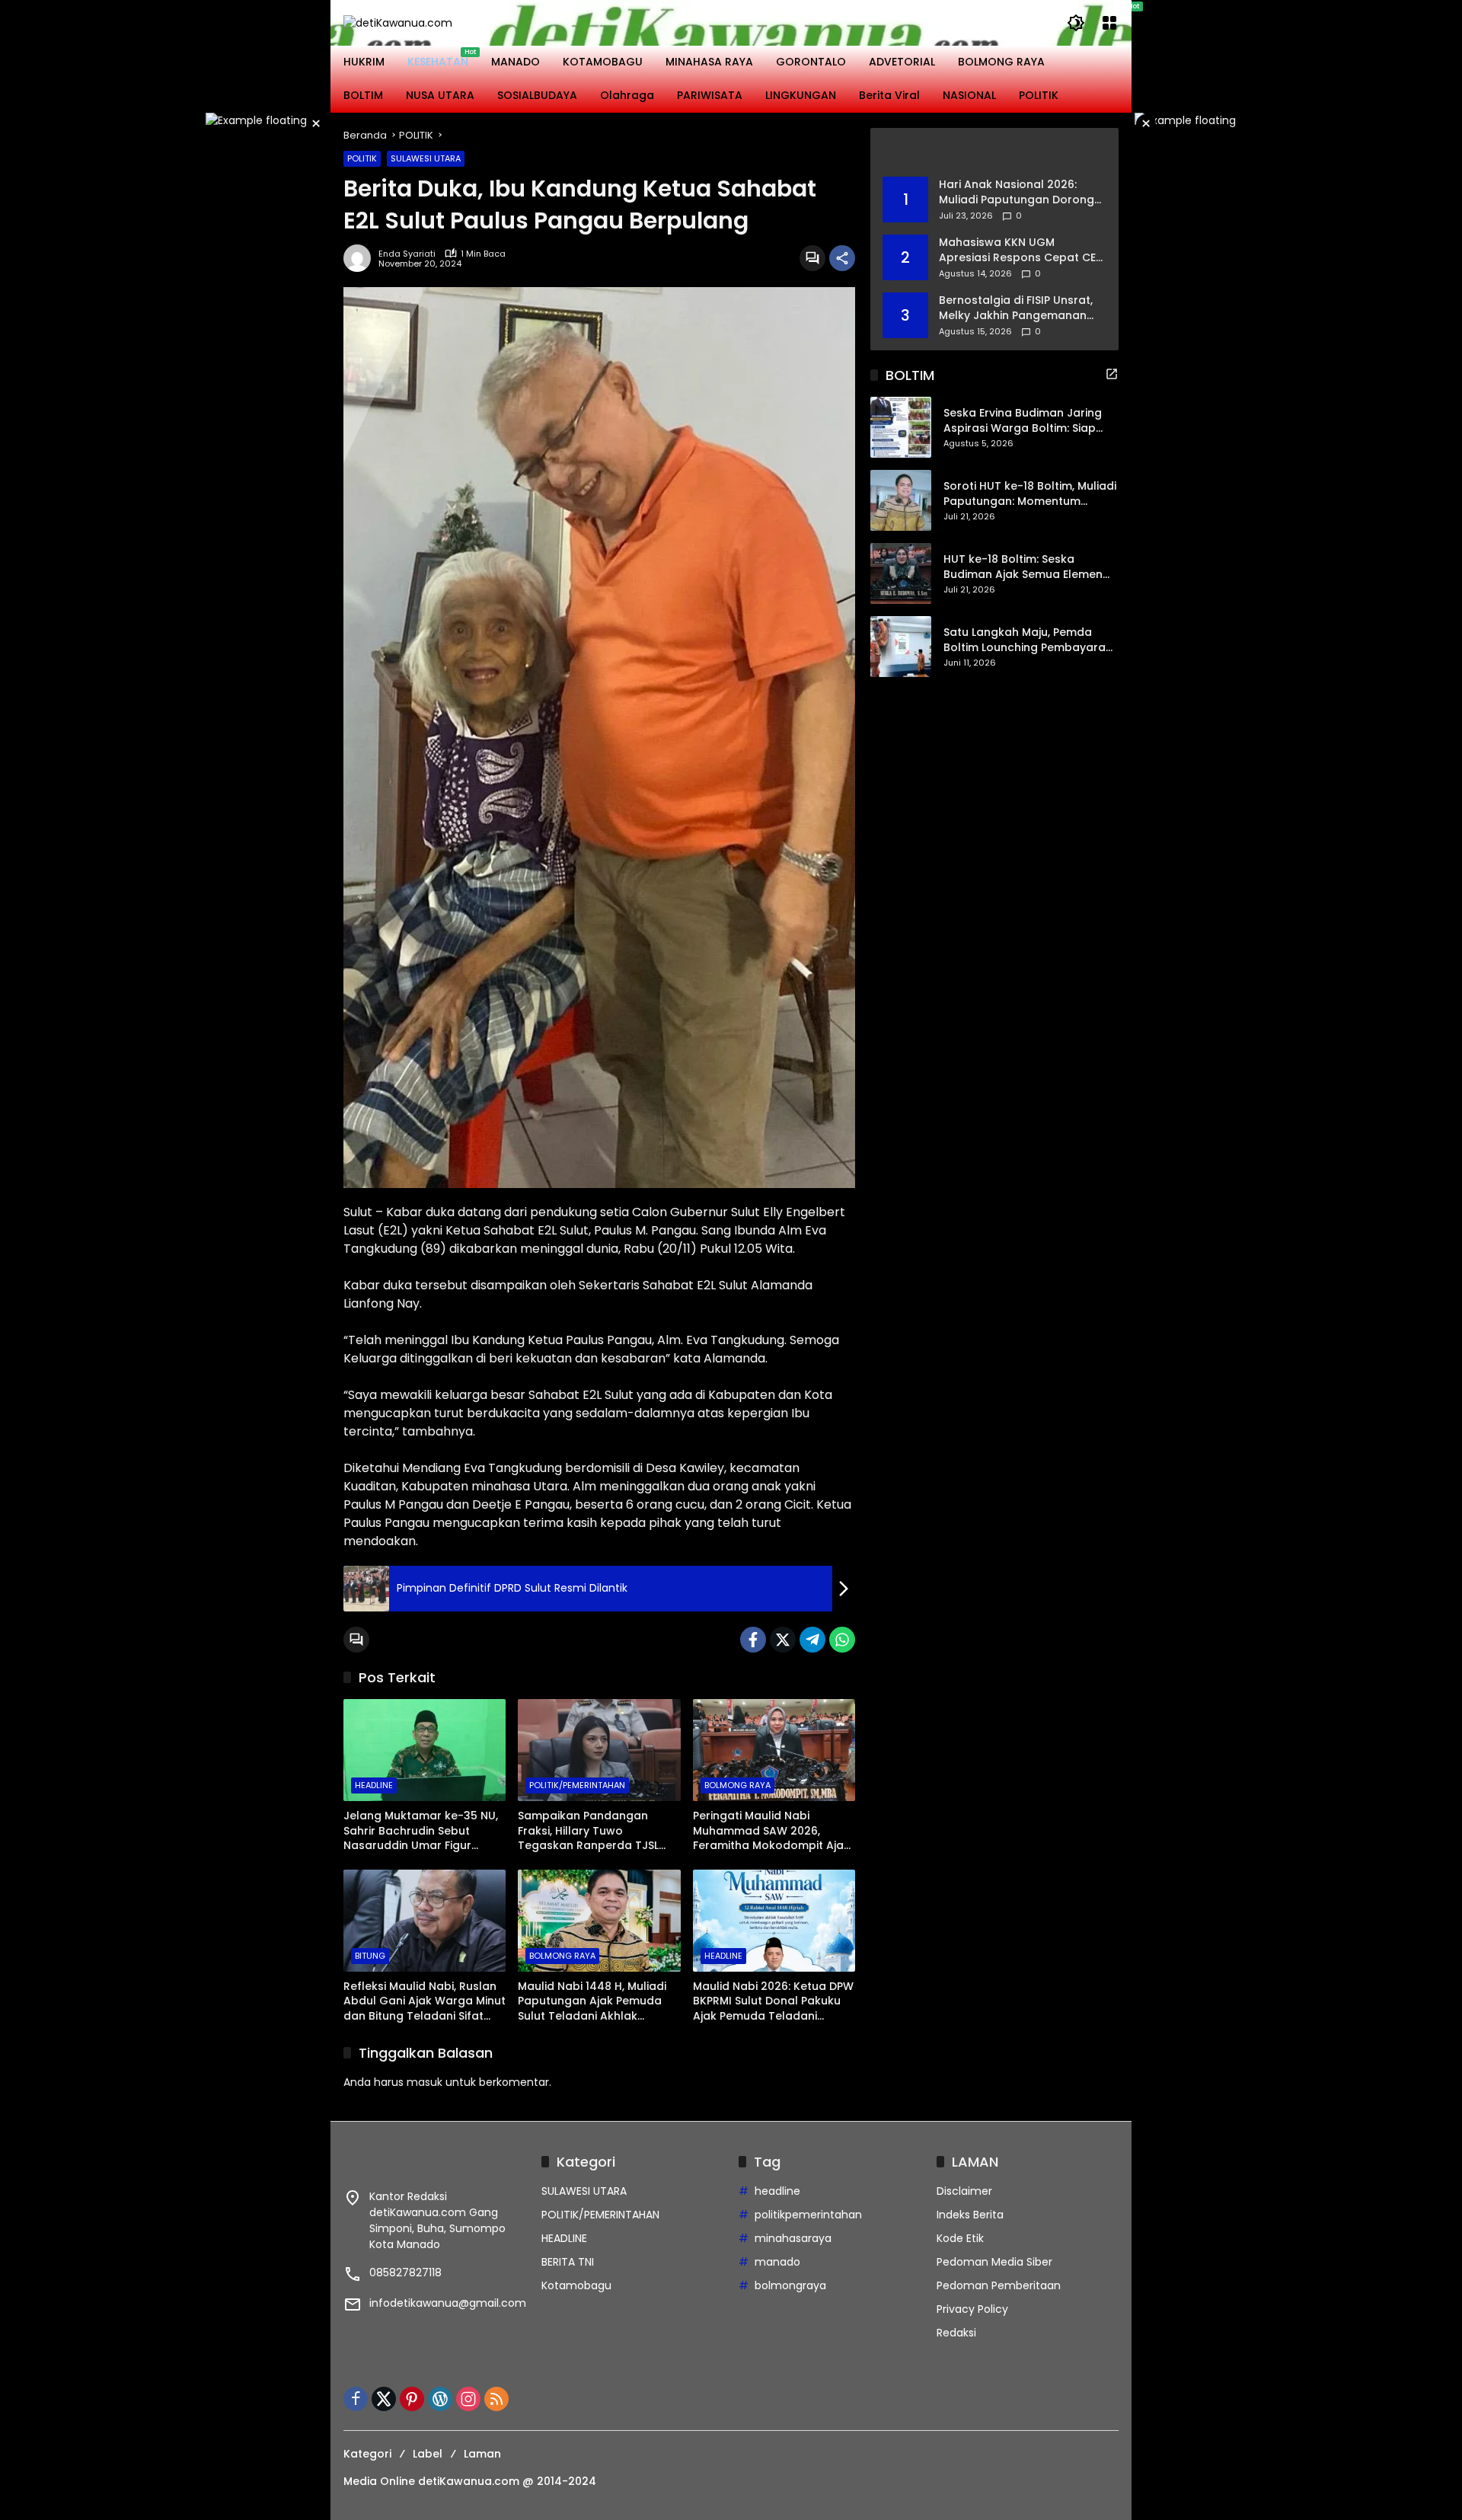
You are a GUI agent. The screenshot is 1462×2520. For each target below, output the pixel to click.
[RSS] (496, 2399)
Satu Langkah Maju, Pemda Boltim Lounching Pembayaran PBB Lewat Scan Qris (1028, 641)
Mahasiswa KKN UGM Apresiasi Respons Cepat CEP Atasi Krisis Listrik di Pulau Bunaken (1020, 250)
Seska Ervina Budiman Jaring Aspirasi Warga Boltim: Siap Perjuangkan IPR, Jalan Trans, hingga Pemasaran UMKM (1025, 422)
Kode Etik (960, 2238)
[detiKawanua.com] (398, 22)
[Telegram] (812, 1640)
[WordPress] (440, 2399)
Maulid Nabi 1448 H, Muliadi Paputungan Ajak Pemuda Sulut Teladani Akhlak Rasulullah (592, 2002)
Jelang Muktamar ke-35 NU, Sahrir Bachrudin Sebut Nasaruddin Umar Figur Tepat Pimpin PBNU (421, 1831)
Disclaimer (964, 2191)
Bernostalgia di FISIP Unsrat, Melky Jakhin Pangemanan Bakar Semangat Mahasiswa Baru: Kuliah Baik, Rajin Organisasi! (1018, 308)
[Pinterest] (412, 2399)
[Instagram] (468, 2399)
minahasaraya (793, 2238)
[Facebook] (753, 1640)
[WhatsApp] (842, 1640)
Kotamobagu (576, 2285)
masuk (425, 2082)
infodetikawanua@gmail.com (448, 2303)
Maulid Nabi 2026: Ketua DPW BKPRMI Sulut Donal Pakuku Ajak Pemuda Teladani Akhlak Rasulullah (773, 2002)
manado (777, 2262)
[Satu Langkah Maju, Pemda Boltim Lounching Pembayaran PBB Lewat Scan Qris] (901, 647)
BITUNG (370, 1956)
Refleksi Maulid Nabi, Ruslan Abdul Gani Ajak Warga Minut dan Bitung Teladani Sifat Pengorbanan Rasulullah (425, 2002)
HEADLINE (374, 1785)
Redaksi (956, 2333)
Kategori (367, 2454)
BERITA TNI (568, 2262)
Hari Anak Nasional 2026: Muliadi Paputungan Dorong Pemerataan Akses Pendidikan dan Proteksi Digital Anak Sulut (1017, 192)
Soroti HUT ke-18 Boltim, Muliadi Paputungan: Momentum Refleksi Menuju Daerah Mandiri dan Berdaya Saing (1030, 495)
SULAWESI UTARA (426, 158)
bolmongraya (790, 2285)
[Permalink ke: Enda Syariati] (361, 258)
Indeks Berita (970, 2215)
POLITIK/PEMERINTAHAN (577, 1785)
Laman (482, 2454)
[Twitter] (783, 1640)
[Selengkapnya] (994, 152)
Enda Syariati (407, 254)
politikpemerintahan (808, 2215)
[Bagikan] (842, 258)
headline (777, 2191)
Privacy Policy (972, 2309)
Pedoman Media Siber (994, 2262)
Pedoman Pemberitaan (999, 2285)
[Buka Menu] (1109, 23)
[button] (1076, 23)
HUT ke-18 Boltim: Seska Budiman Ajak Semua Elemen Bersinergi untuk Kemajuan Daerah (1023, 568)
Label (428, 2454)
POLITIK (362, 158)
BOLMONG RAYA (737, 1785)
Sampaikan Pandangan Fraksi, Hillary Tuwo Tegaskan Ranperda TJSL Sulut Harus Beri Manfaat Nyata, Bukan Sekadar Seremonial (588, 1831)
